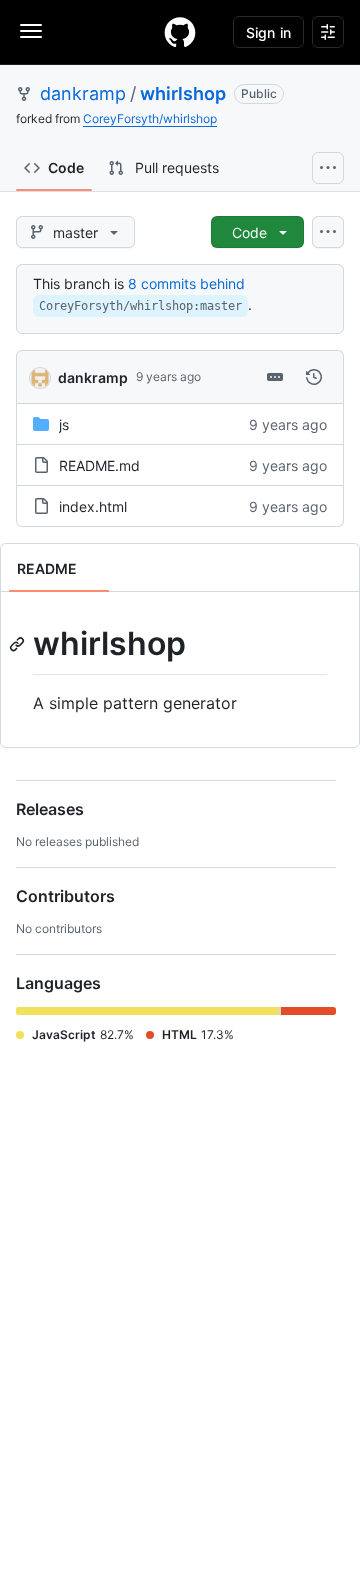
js (64, 424)
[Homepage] (180, 32)
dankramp (83, 93)
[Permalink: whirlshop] (19, 644)
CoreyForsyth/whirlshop (150, 118)
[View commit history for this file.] (314, 377)
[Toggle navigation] (31, 31)
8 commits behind (186, 283)
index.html (93, 506)
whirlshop (183, 93)
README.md (99, 465)
